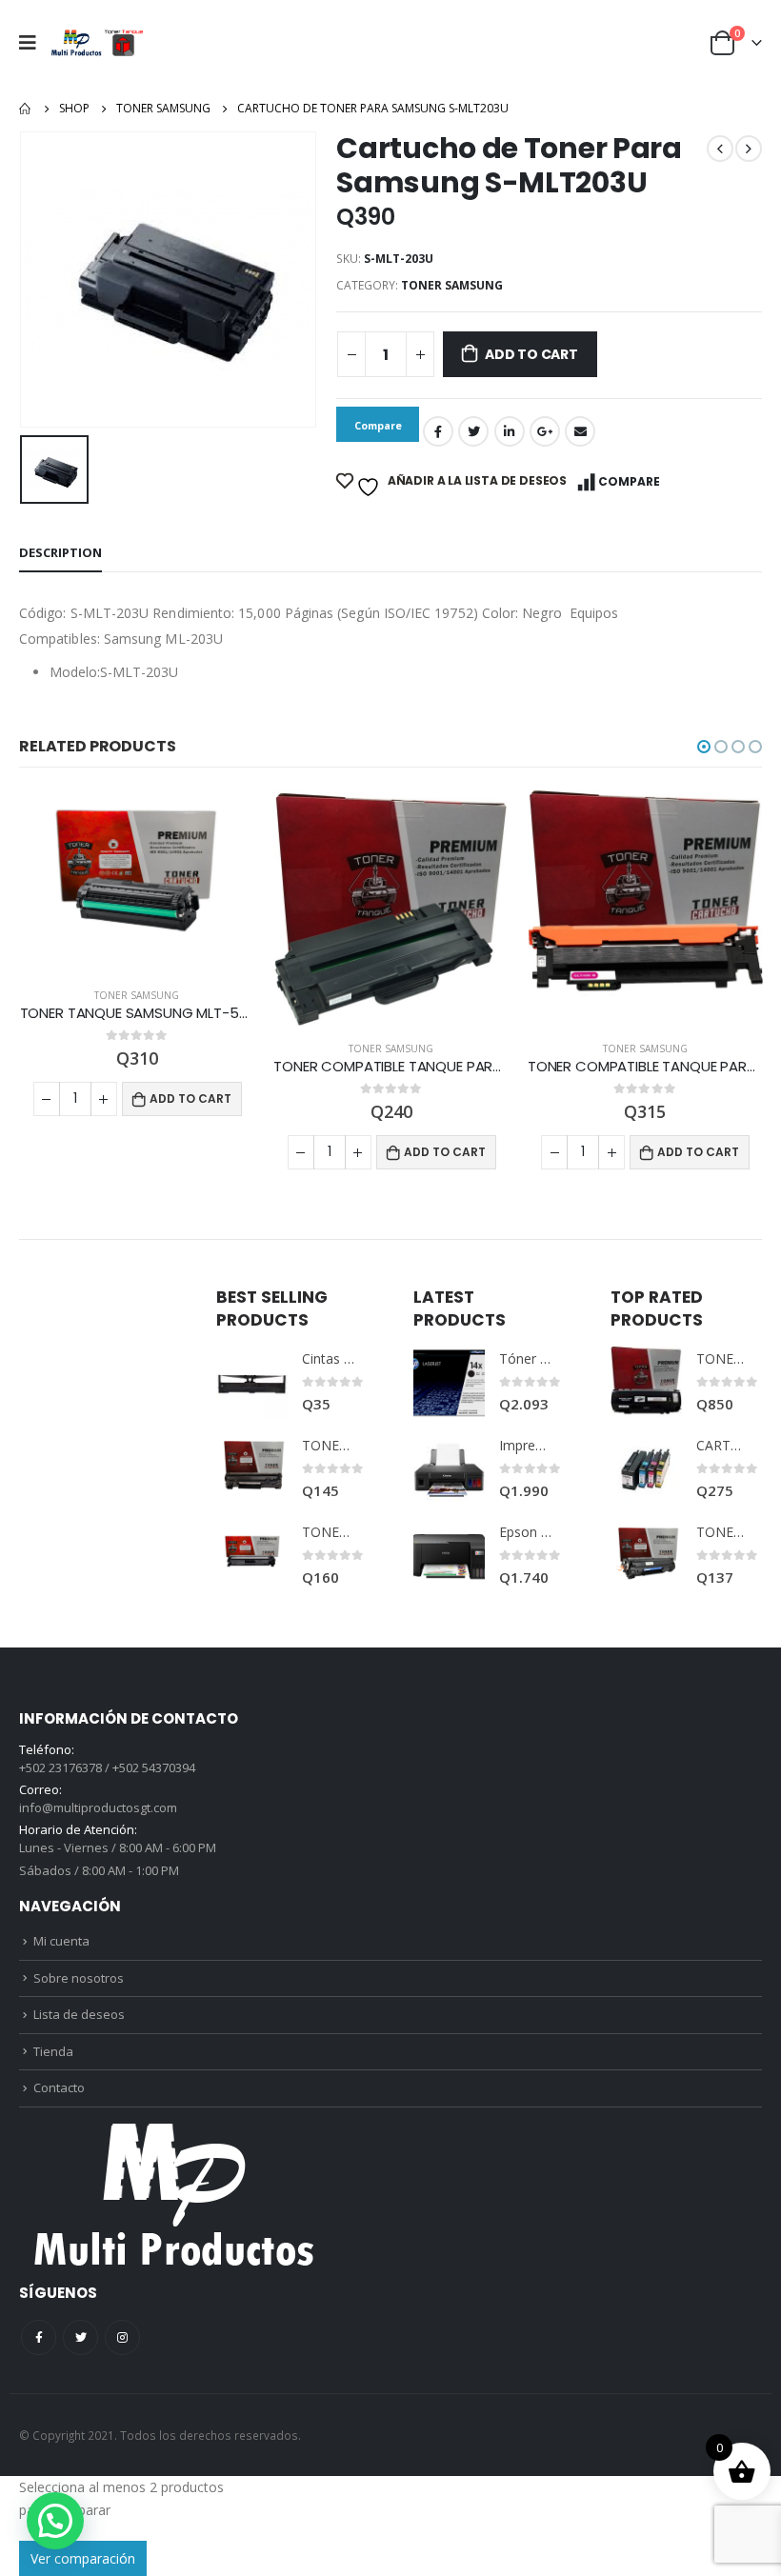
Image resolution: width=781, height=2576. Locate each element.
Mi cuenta (61, 1941)
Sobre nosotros (79, 1978)
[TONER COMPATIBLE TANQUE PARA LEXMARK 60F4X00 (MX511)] (646, 1382)
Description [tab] (60, 552)
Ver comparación (83, 2558)
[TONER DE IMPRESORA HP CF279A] (646, 1556)
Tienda (53, 2051)
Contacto (59, 2087)
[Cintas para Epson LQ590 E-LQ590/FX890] (252, 1382)
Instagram (122, 2337)
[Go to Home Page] (26, 109)
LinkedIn (510, 431)
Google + (545, 431)
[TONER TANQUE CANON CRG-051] (252, 1556)
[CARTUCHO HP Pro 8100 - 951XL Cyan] (646, 1469)
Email (580, 431)
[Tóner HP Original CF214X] (449, 1382)
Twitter (473, 431)
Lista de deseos (79, 2014)
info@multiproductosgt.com (98, 1807)
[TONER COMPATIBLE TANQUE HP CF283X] (252, 1469)
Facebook (438, 431)
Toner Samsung (452, 285)
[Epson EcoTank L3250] (449, 1556)
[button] (704, 747)
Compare (629, 481)
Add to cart (531, 354)
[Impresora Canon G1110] (449, 1469)
